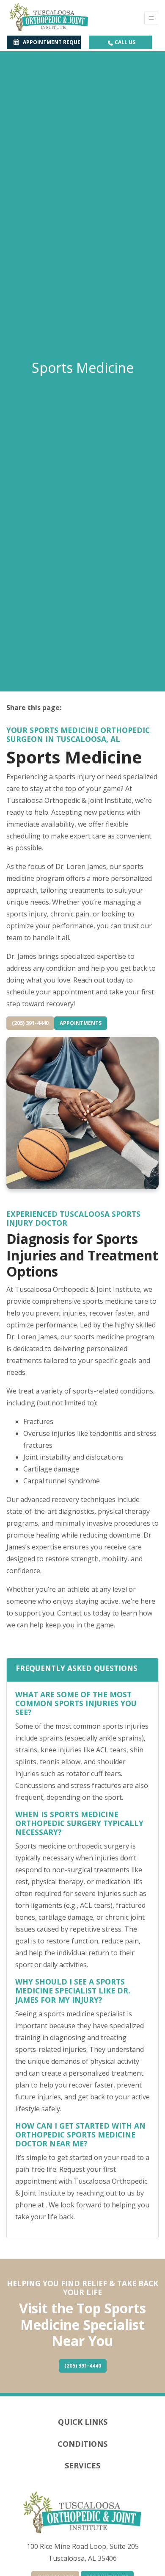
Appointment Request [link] (51, 42)
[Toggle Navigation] (151, 18)
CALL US (124, 42)
